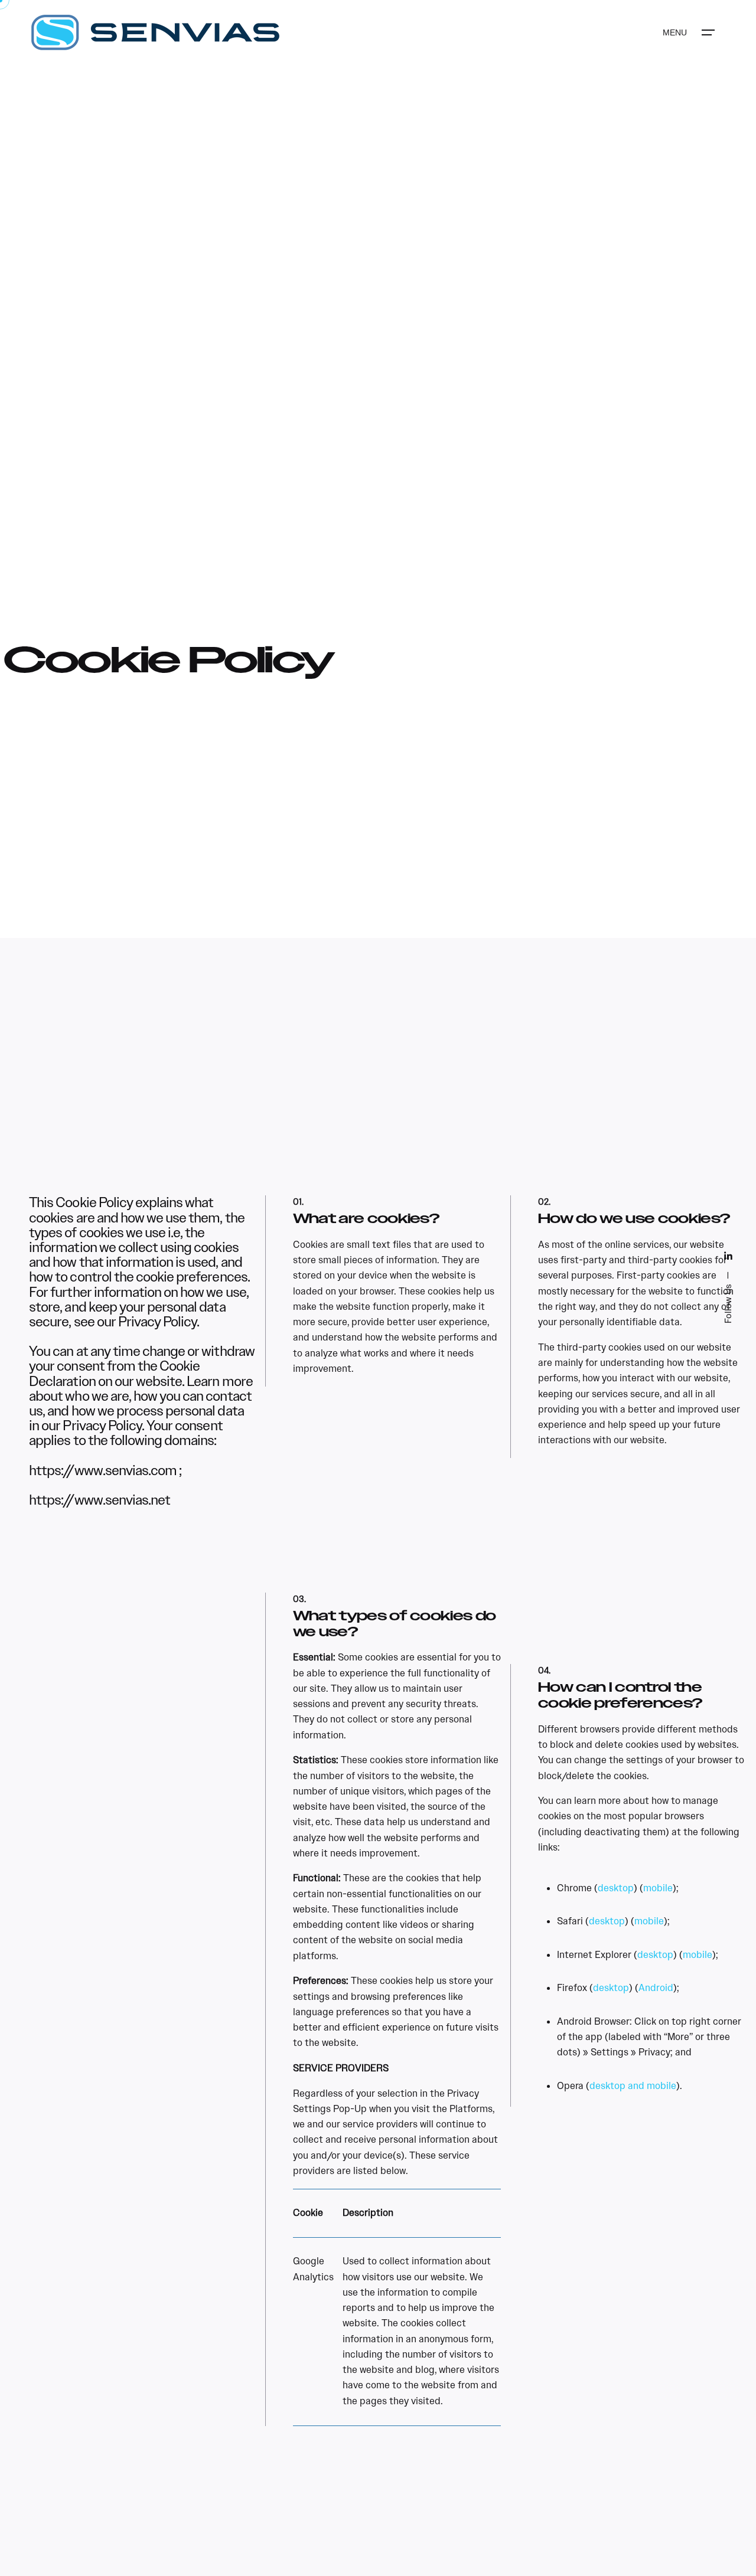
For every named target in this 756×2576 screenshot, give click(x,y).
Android (656, 1988)
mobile (658, 1888)
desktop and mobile (633, 2086)
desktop (616, 1888)
